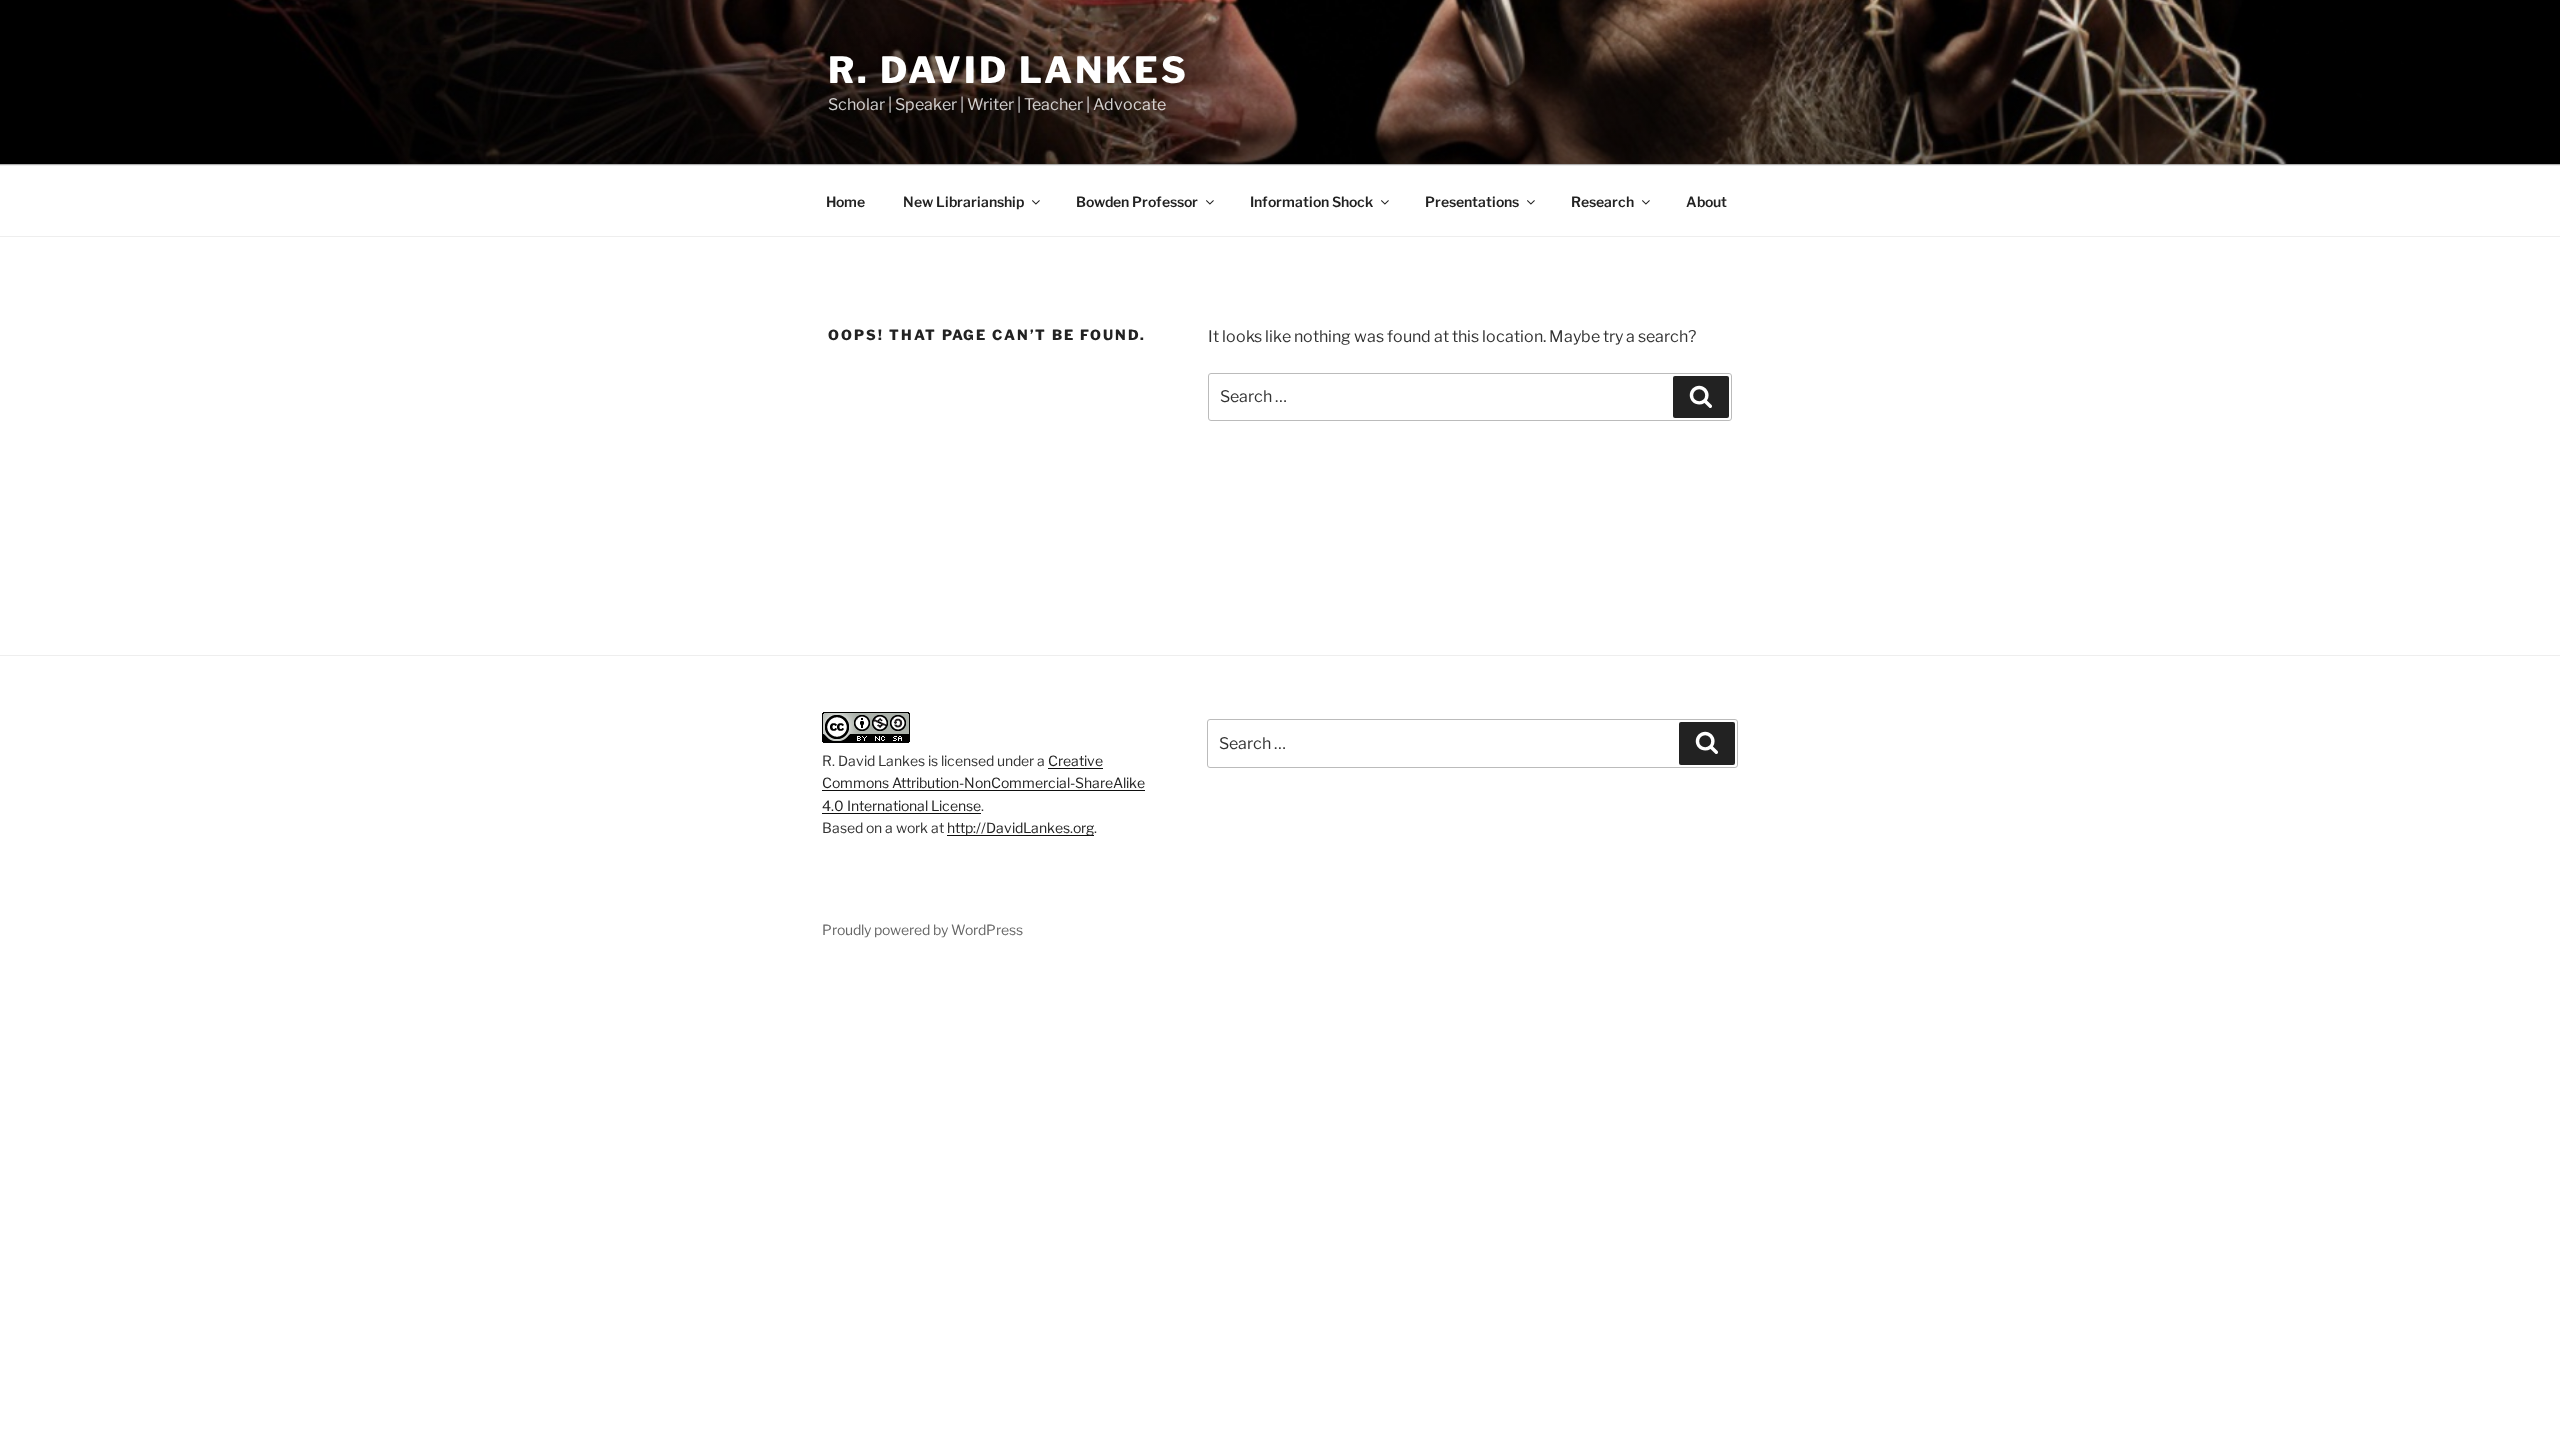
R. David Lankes (1008, 70)
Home (845, 201)
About (1706, 201)
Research (1602, 201)
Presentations (1472, 201)
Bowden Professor (1137, 201)
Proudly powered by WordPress (922, 929)
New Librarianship (963, 201)
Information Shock (1311, 201)
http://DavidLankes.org (1020, 827)
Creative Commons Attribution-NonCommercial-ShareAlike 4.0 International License (983, 783)
